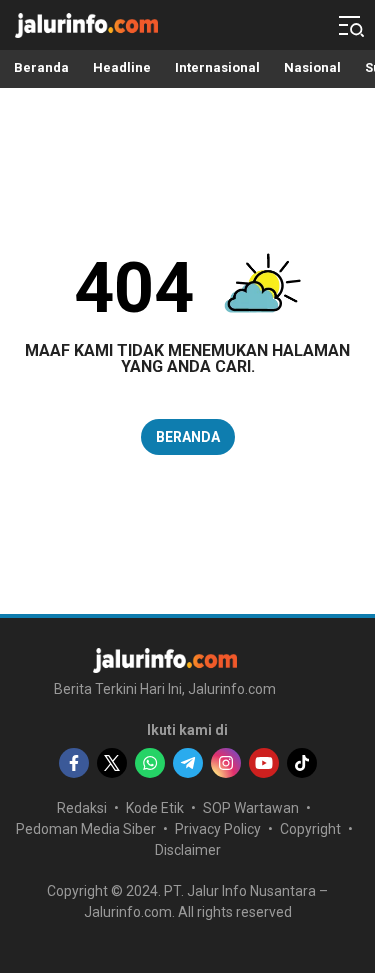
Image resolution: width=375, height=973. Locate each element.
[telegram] (188, 763)
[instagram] (226, 763)
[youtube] (264, 763)
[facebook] (74, 763)
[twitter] (112, 763)
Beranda (188, 437)
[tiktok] (302, 763)
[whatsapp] (150, 763)
